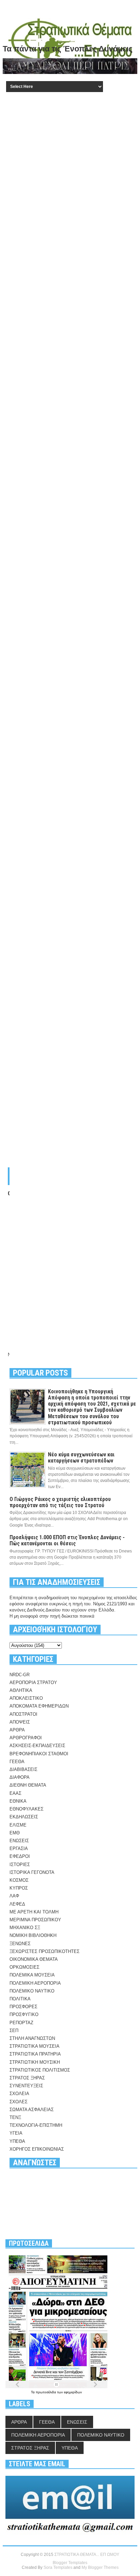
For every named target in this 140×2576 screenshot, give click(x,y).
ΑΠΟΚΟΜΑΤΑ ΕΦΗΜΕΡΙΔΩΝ (39, 1706)
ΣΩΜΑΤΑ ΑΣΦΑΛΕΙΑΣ (32, 2110)
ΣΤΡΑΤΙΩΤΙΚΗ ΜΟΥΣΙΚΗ (35, 2062)
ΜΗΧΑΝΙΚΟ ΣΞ (25, 1928)
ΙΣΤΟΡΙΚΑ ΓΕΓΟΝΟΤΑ (32, 1872)
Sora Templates (58, 2567)
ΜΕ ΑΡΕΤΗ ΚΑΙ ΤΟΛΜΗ (34, 1912)
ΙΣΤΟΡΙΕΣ (20, 1865)
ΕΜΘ (15, 1833)
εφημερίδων (73, 2392)
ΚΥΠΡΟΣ (19, 1888)
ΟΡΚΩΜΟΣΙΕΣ (24, 1967)
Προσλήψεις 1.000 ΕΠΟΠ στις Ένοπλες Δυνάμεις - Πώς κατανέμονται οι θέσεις (67, 1540)
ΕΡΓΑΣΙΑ (19, 1848)
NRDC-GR (20, 1675)
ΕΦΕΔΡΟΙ (20, 1856)
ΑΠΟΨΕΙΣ (20, 1722)
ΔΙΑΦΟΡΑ (20, 1777)
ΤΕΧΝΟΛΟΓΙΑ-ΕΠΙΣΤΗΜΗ (36, 2125)
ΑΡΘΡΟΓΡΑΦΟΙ (26, 1738)
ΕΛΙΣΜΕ (18, 1825)
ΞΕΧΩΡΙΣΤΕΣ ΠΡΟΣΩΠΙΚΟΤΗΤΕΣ (45, 1951)
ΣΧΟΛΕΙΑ (19, 2094)
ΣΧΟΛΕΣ (19, 2102)
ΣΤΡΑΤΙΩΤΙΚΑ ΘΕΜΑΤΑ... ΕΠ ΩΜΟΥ (87, 2555)
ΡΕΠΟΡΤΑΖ (21, 2023)
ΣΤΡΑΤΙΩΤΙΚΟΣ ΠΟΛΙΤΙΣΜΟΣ (40, 2070)
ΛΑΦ (14, 1896)
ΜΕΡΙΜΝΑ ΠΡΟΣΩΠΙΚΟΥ (35, 1920)
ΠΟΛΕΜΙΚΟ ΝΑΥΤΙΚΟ (32, 1991)
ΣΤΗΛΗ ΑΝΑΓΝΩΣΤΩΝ (32, 2038)
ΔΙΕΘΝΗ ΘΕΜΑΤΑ (28, 1785)
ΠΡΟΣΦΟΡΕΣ (23, 2007)
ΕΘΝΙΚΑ (18, 1801)
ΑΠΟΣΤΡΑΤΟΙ (23, 1714)
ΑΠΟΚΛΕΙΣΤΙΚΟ (26, 1698)
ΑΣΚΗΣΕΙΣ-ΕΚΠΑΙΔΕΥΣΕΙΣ (37, 1746)
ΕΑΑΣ (15, 1793)
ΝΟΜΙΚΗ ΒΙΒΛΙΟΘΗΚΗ (33, 1935)
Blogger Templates (70, 2563)
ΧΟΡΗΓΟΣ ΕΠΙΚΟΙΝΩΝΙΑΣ (37, 2149)
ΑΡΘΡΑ (17, 1730)
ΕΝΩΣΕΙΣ (19, 1841)
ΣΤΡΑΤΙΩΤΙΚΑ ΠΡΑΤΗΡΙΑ (35, 2054)
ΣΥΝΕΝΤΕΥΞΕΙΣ (26, 2086)
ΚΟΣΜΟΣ (19, 1880)
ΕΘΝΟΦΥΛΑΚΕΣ (27, 1809)
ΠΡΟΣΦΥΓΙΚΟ (24, 2014)
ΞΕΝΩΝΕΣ (20, 1944)
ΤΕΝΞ (15, 2117)
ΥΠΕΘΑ (17, 2141)
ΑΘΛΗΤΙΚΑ (21, 1690)
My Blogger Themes (100, 2567)
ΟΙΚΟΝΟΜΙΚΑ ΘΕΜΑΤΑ (34, 1959)
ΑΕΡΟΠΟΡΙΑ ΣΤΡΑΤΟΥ (33, 1683)
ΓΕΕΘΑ (17, 1762)
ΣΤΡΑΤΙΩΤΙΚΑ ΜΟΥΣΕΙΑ (34, 2046)
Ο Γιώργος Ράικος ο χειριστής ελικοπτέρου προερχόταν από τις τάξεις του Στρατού (60, 1502)
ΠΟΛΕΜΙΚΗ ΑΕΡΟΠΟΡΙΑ (35, 1983)
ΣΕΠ (14, 2031)
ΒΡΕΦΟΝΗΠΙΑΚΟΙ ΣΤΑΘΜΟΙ (39, 1754)
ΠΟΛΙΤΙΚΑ (20, 1999)
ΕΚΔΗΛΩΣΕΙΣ (24, 1817)
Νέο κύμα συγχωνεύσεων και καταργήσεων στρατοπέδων (81, 1458)
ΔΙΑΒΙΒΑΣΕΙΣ (23, 1769)
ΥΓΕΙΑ (16, 2133)
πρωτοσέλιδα (46, 2392)
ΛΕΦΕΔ (17, 1904)
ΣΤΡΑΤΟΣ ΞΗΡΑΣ (27, 2078)
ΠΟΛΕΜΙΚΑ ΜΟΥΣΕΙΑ (32, 1975)
